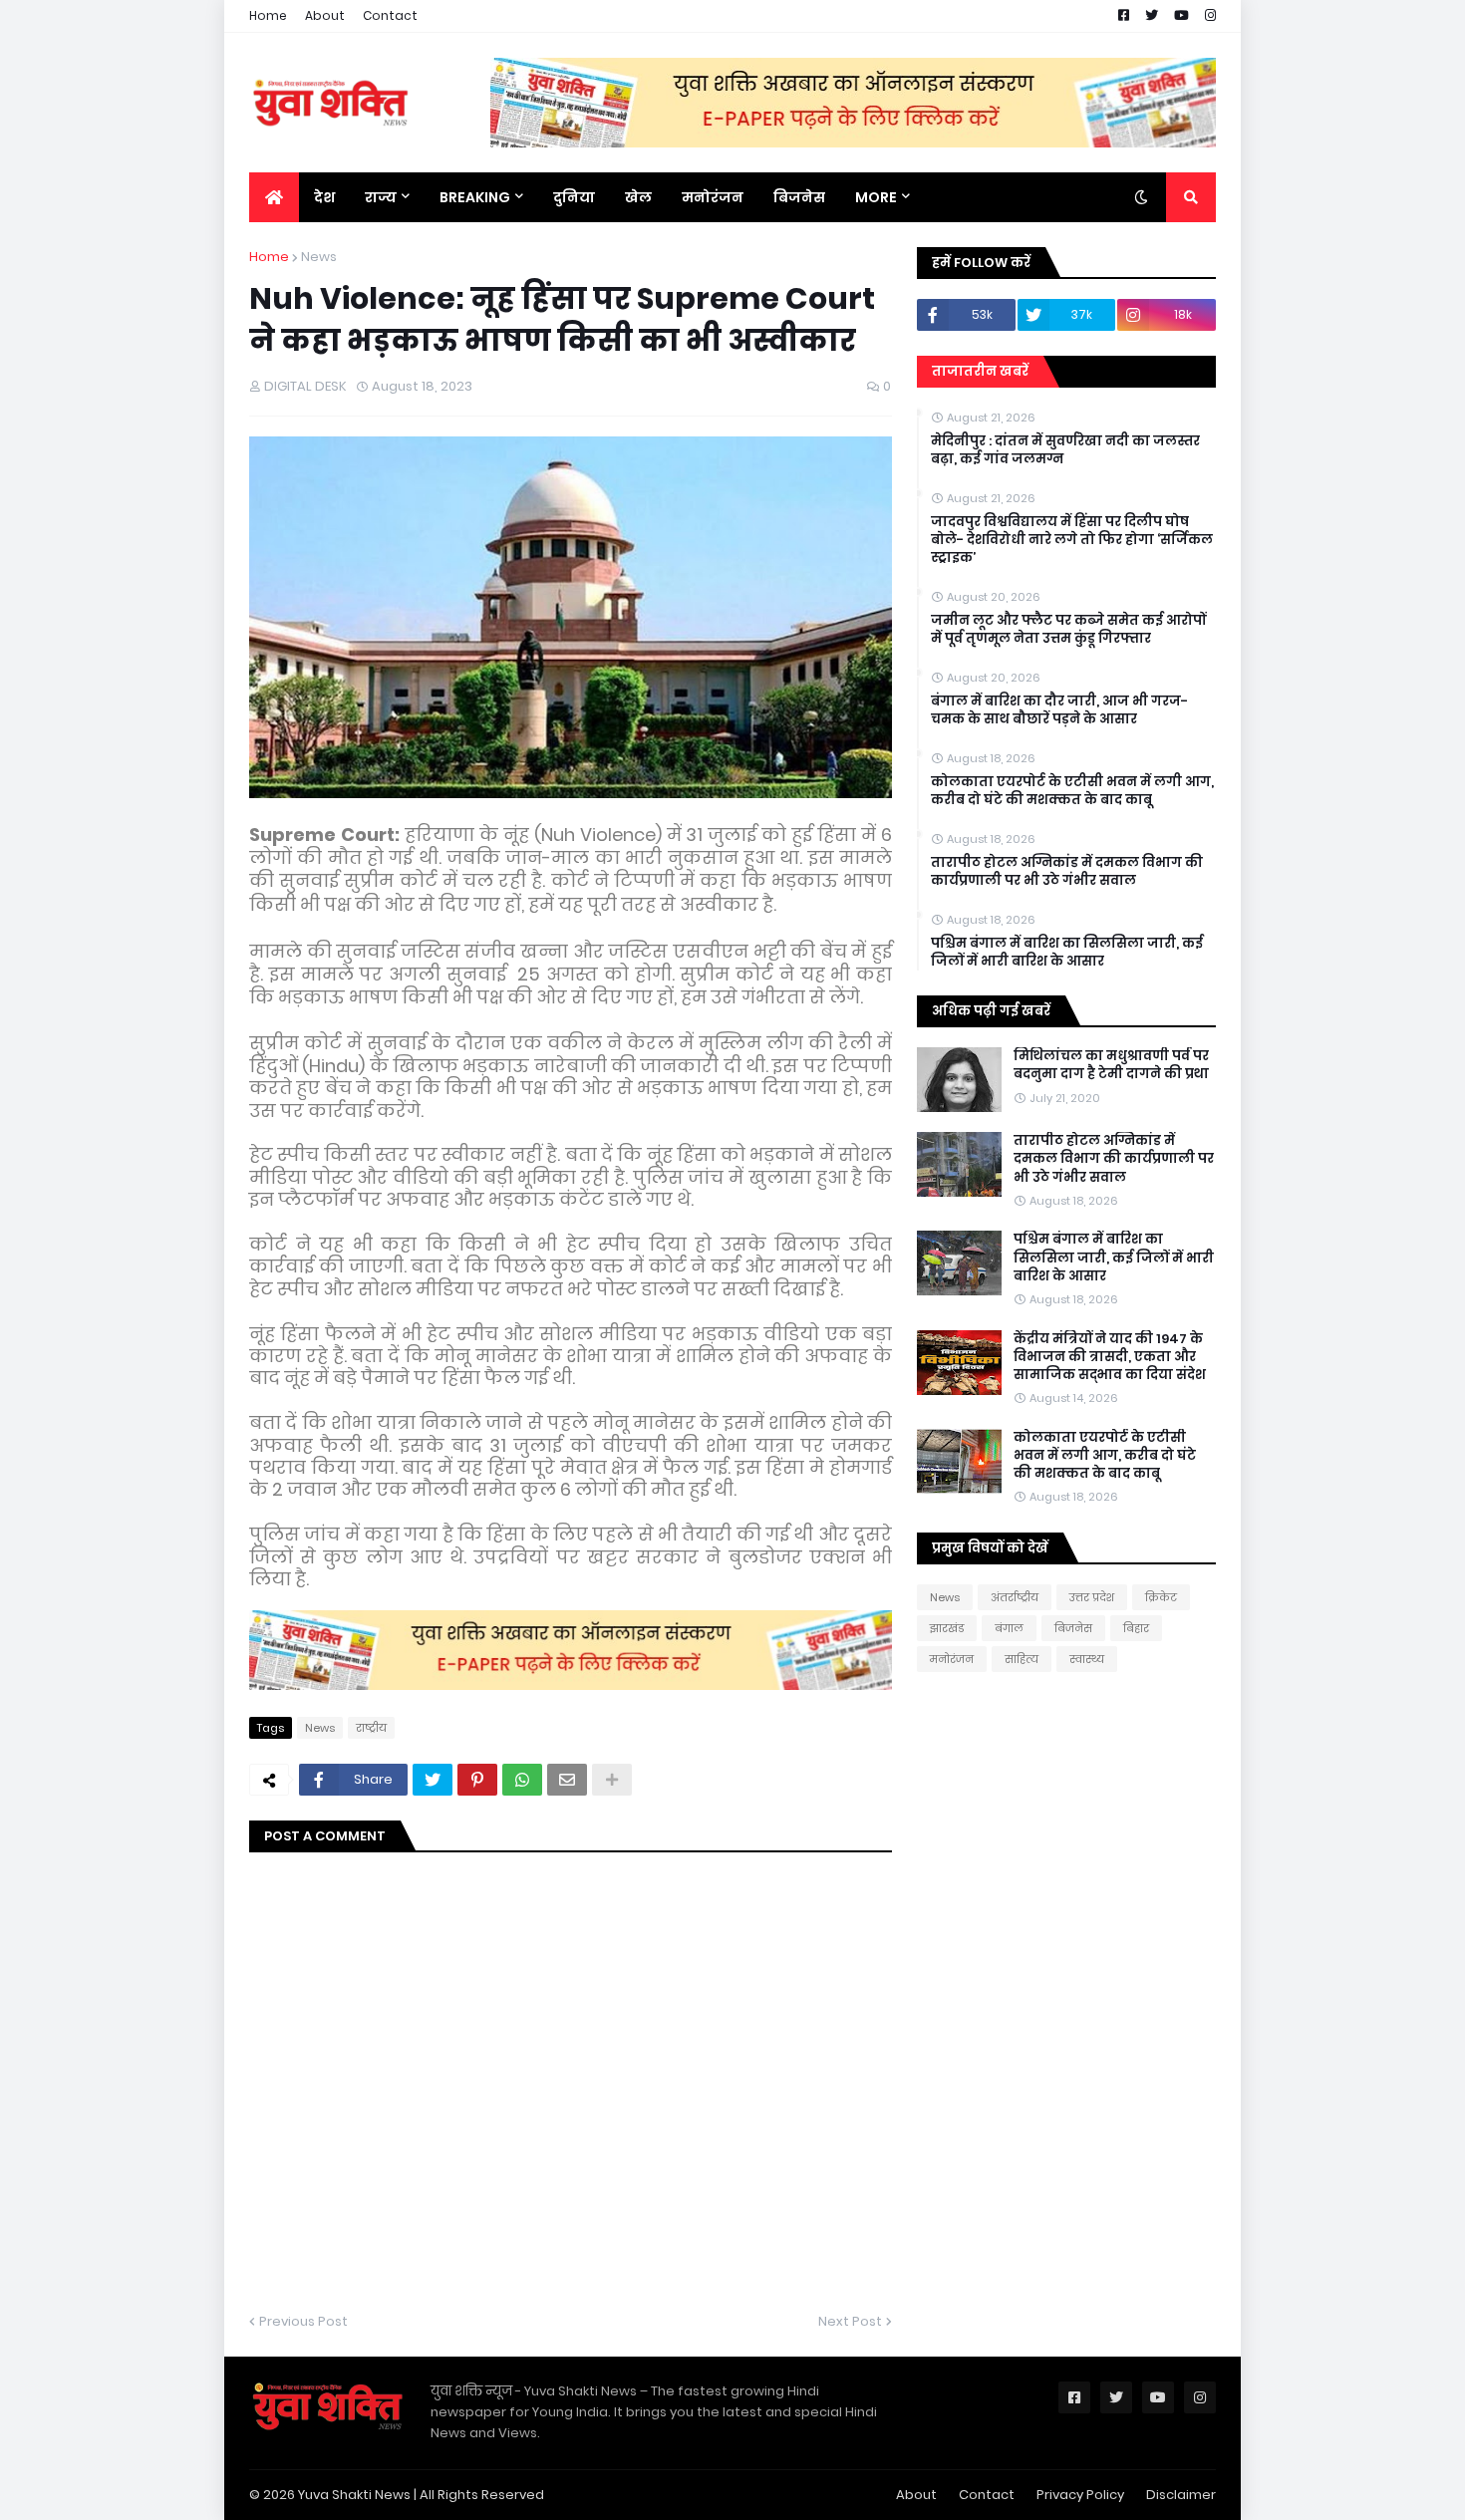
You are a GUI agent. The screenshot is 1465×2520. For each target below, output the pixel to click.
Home (268, 15)
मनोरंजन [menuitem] (713, 197)
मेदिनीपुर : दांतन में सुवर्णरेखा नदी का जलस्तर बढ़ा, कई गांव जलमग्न (1065, 450)
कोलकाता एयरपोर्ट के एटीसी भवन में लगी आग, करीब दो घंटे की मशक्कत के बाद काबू (1072, 791)
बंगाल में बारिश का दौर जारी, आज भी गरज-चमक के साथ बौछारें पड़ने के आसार (1059, 710)
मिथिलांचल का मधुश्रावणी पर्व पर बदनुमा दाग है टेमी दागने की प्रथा (1111, 1065)
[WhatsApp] (522, 1780)
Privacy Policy (1080, 2495)
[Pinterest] (477, 1780)
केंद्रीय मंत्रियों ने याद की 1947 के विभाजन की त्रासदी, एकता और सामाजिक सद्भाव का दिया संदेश (1110, 1357)
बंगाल (1009, 1628)
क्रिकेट (1161, 1597)
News (319, 257)
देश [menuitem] (324, 197)
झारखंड (947, 1628)
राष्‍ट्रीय (371, 1728)
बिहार (1136, 1628)
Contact (390, 15)
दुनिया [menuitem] (574, 197)
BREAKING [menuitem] (475, 197)
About (325, 15)
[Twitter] (433, 1780)
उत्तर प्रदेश (1092, 1597)
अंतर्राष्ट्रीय (1015, 1597)
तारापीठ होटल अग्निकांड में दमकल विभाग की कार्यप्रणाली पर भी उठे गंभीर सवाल (1067, 872)
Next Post (850, 2321)
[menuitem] (274, 197)
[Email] (567, 1780)
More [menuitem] (876, 197)
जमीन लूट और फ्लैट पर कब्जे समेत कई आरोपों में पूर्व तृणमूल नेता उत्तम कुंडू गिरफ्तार (1068, 630)
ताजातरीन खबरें (980, 371)
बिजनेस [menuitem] (799, 197)
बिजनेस (1073, 1628)
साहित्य (1022, 1659)
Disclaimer (1181, 2495)
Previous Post (303, 2321)
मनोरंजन (952, 1659)
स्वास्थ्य (1087, 1659)
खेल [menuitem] (638, 197)
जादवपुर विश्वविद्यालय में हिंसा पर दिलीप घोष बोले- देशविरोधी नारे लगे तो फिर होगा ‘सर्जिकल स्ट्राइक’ (1072, 540)
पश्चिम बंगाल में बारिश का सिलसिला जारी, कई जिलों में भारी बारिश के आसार (1067, 953)
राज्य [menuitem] (381, 197)
